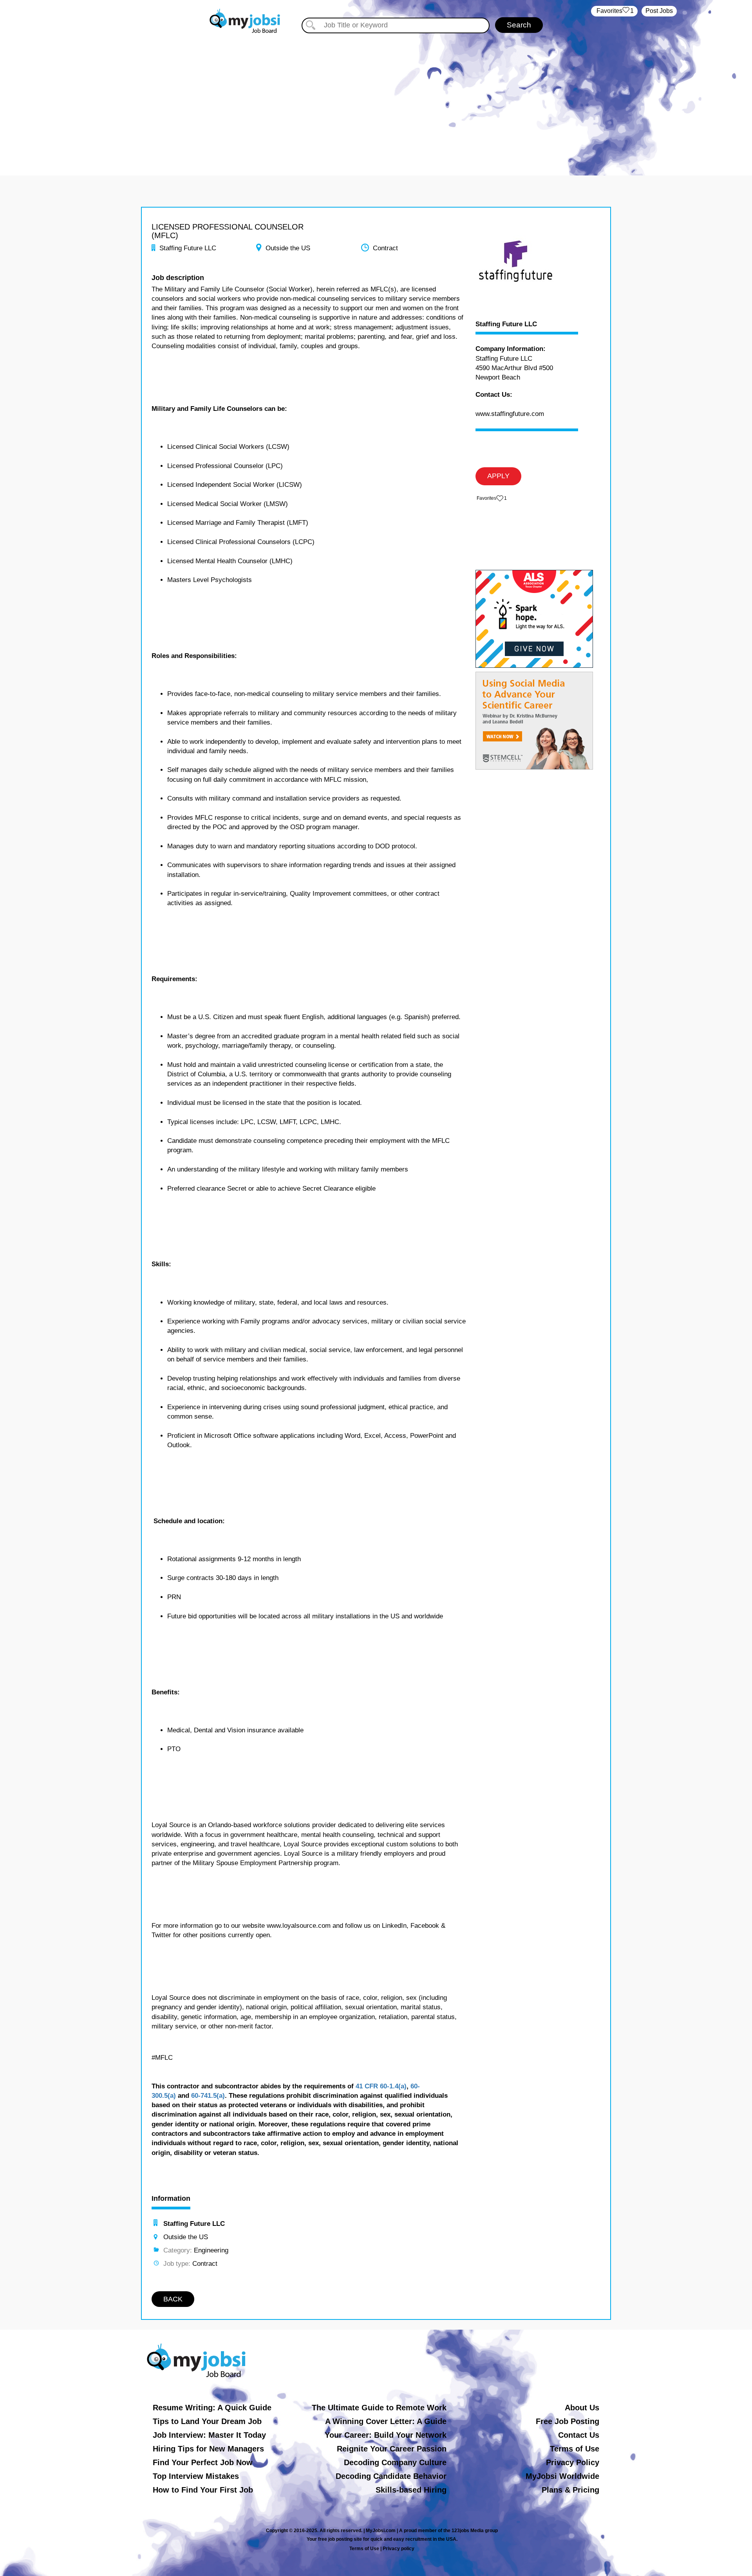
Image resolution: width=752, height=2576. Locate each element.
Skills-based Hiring (411, 2490)
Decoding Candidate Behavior (391, 2476)
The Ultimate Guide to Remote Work (379, 2408)
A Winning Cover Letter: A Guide (386, 2421)
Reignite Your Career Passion (392, 2449)
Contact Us (579, 2435)
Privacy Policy (573, 2462)
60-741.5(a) (208, 2096)
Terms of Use (575, 2449)
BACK (173, 2299)
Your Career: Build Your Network (386, 2435)
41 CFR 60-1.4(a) (381, 2086)
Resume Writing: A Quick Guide (212, 2408)
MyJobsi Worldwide (562, 2476)
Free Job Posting (568, 2421)
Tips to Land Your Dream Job (207, 2421)
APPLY (498, 476)
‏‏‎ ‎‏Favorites (614, 11)
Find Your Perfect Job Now (203, 2462)
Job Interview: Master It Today (209, 2435)
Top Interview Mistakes (196, 2476)
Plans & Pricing (570, 2490)
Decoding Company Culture (395, 2462)
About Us (582, 2408)
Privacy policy (399, 2549)
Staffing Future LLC (506, 324)
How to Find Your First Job (203, 2490)
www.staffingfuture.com (510, 414)
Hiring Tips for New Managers (208, 2449)
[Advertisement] (376, 101)
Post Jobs (659, 11)
